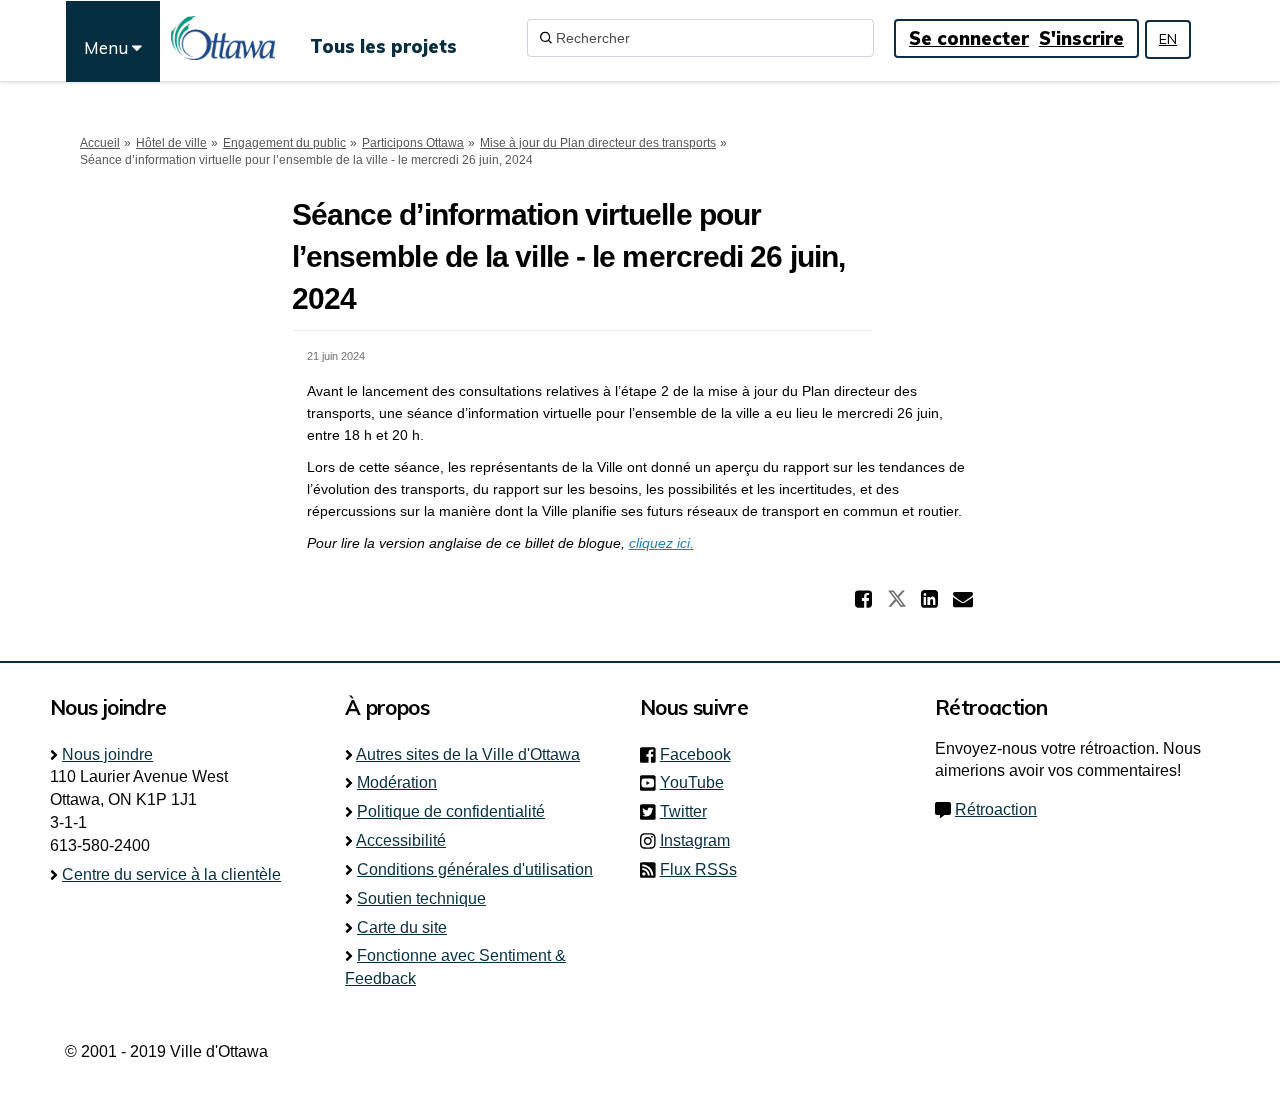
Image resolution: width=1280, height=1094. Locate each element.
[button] (866, 599)
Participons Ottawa (413, 143)
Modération (397, 782)
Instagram (701, 840)
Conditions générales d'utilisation (475, 869)
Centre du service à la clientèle (171, 874)
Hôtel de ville (171, 143)
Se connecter (969, 38)
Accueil (100, 143)
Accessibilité (401, 840)
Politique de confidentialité (451, 811)
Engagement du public (284, 143)
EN (1168, 39)
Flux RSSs (698, 869)
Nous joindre (107, 754)
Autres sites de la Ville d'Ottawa (468, 754)
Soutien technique (421, 898)
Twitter (689, 811)
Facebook (701, 754)
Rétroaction (996, 809)
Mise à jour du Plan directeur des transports (598, 143)
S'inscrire (1081, 38)
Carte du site (402, 927)
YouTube (698, 782)
